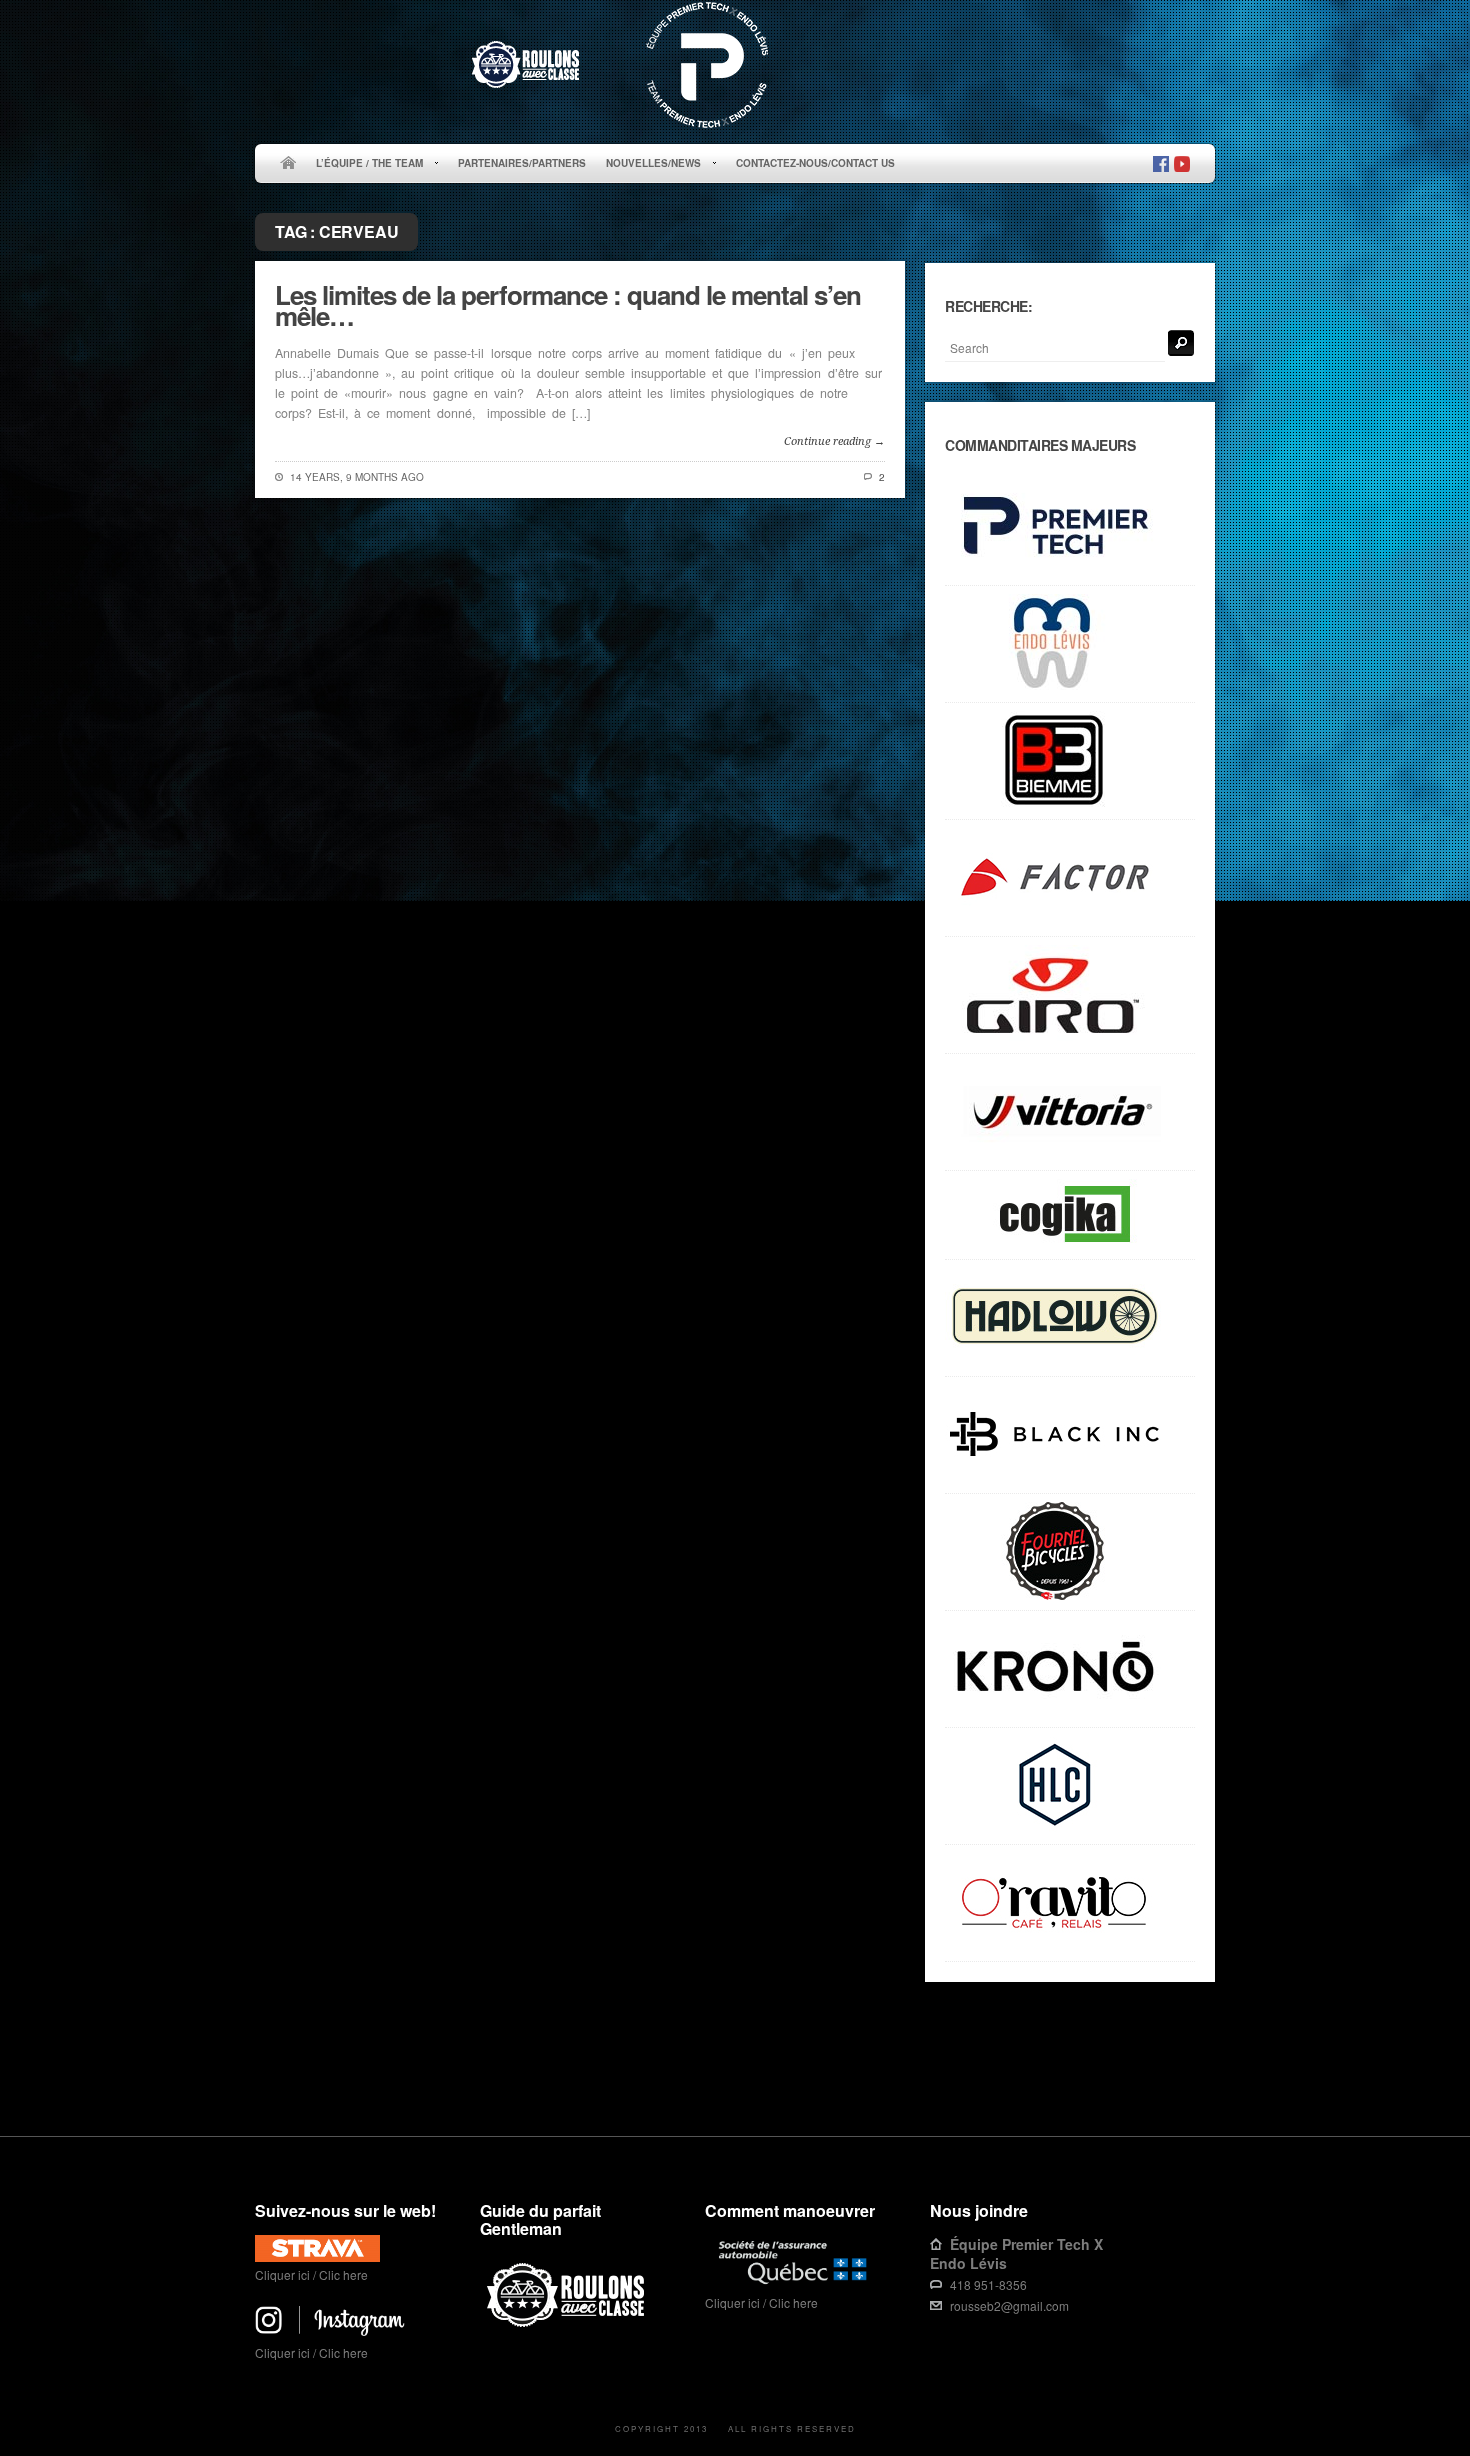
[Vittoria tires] (1070, 1112)
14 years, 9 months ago (357, 477)
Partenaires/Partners (522, 163)
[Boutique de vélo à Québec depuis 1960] (1070, 1552)
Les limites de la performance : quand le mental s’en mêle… (568, 305)
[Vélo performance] (1070, 878)
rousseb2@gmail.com (1009, 2305)
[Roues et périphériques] (1070, 1435)
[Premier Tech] (1070, 527)
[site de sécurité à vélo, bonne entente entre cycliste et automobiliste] (568, 2323)
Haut (1186, 2073)
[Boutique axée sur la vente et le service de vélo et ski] (1070, 1318)
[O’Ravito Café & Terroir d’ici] (1070, 1903)
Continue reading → (834, 441)
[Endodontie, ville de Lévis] (1070, 644)
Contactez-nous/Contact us (815, 163)
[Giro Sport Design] (1070, 995)
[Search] (1181, 343)
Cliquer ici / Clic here (311, 2274)
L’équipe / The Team (364, 164)
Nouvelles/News (648, 164)
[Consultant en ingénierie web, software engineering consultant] (1070, 1215)
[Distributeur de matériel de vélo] (1070, 1786)
